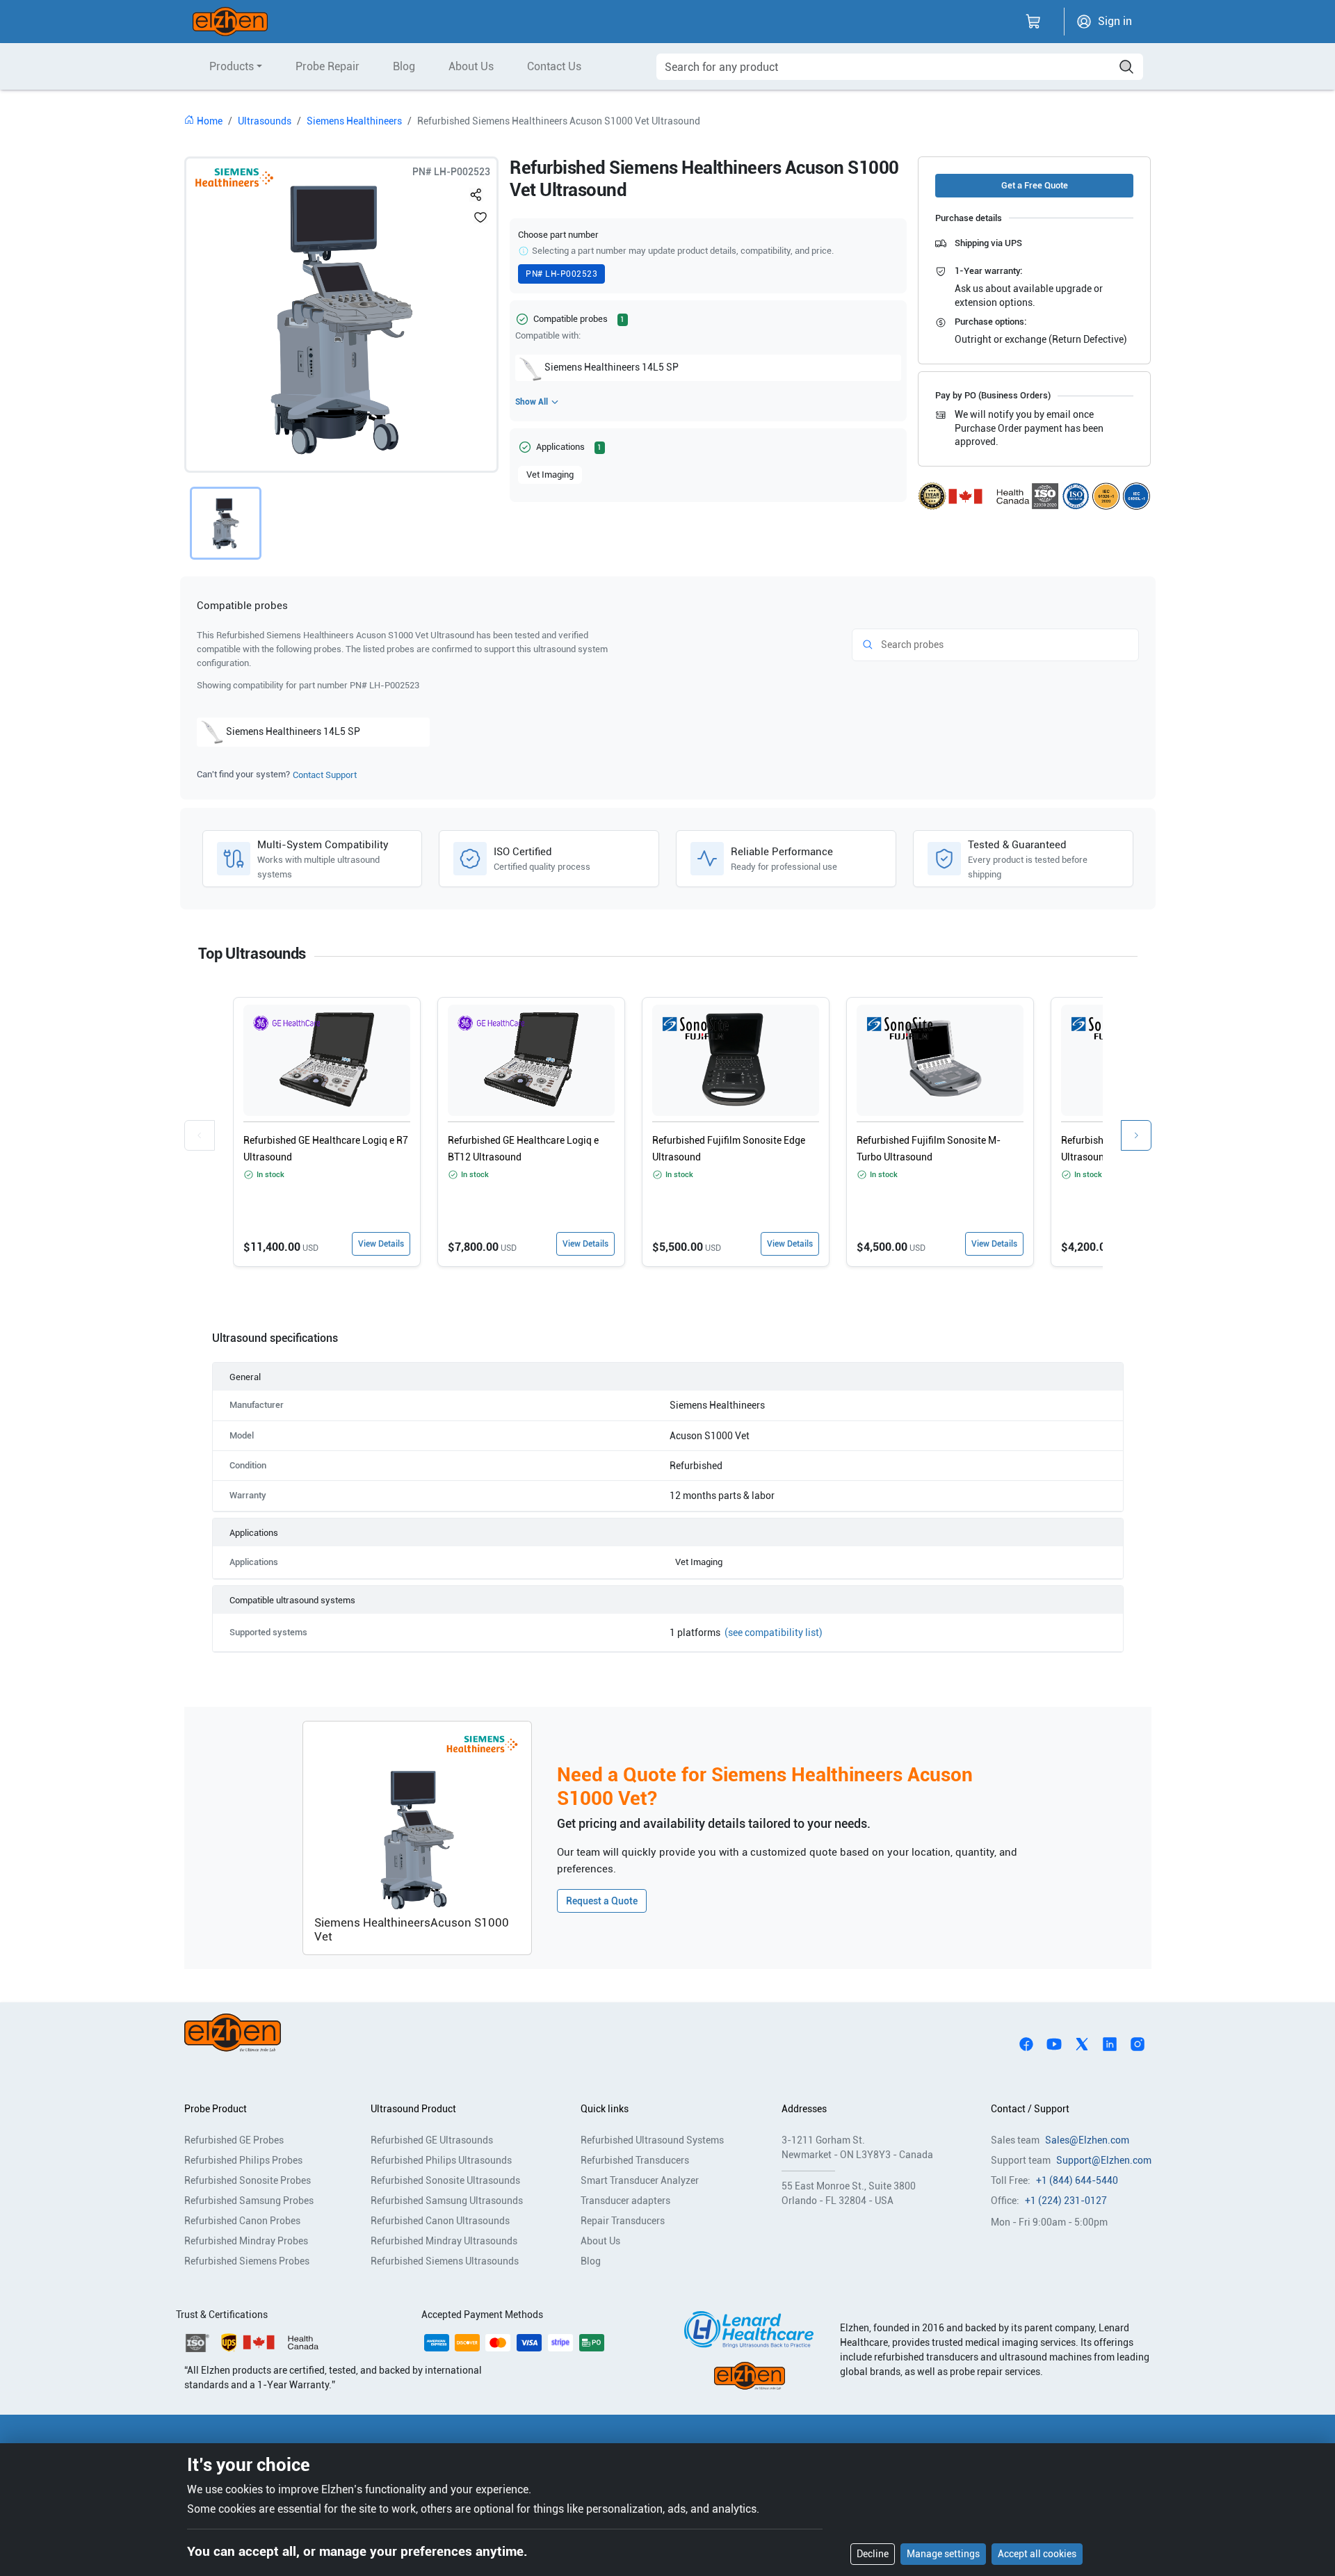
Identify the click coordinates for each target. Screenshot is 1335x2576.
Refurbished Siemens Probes (247, 2261)
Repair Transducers (623, 2221)
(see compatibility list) (774, 1633)
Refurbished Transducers (635, 2160)
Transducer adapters (625, 2201)
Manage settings (943, 2554)
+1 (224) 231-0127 (1066, 2201)
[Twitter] (1082, 2043)
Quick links (605, 2109)
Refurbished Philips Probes (243, 2160)
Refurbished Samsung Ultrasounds (447, 2201)
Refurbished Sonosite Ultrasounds (445, 2180)
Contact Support (325, 775)
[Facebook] (1026, 2043)
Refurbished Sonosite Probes (248, 2180)
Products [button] (232, 66)
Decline (873, 2554)
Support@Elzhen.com (1104, 2160)
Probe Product (216, 2109)
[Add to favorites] (480, 217)
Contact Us (554, 66)
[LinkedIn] (1110, 2043)
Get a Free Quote (1035, 185)
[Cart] (1033, 22)
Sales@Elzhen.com (1087, 2140)
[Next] (1136, 1135)
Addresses (804, 2109)
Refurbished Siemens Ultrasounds (445, 2261)
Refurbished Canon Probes (242, 2221)
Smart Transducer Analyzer (640, 2180)
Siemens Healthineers (354, 121)
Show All (532, 402)
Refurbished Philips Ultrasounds (441, 2160)
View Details (381, 1244)
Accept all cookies (1037, 2554)
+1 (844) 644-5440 (1077, 2180)
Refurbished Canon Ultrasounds (440, 2221)
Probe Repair (327, 66)
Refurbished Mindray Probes (246, 2241)
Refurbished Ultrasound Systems (652, 2140)
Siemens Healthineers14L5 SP (612, 367)
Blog (404, 66)
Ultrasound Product (413, 2109)
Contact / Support (1030, 2109)
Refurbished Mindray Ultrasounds (444, 2241)
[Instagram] (1138, 2043)
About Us (471, 66)
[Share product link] (476, 192)
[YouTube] (1054, 2043)
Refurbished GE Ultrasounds (432, 2140)
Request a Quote (602, 1901)
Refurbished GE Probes (234, 2140)
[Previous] (200, 1135)
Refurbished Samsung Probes (249, 2201)
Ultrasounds (265, 121)
